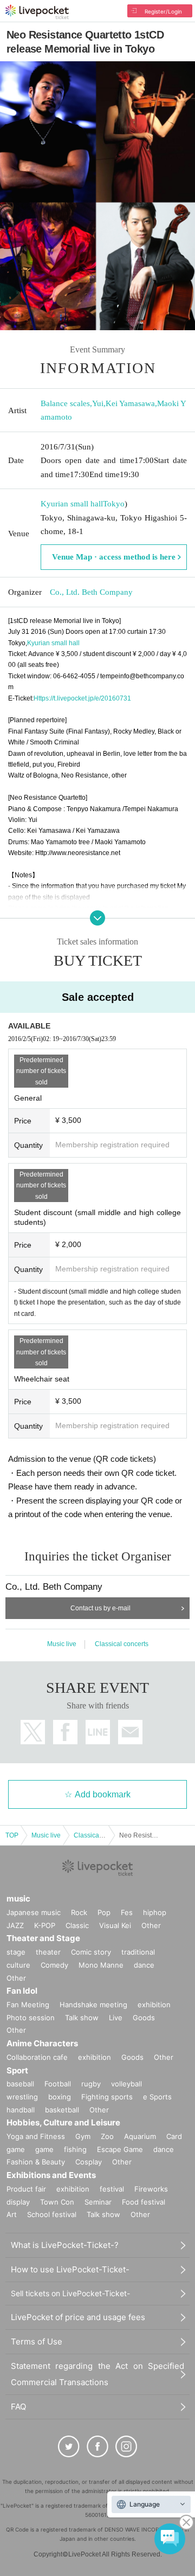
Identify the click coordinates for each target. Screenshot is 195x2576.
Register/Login (163, 11)
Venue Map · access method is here (114, 557)
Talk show (82, 2018)
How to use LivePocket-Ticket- (70, 2269)
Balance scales (65, 403)
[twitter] (69, 2446)
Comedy (54, 1965)
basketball (62, 2110)
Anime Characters (42, 2043)
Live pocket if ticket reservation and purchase (37, 12)
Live (116, 2018)
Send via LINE (98, 1732)
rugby (91, 2084)
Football (58, 2084)
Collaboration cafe (37, 2057)
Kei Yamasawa (130, 403)
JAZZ (15, 1925)
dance (144, 1965)
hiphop (155, 1912)
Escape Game (120, 2149)
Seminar (98, 2202)
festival (112, 2189)
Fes (127, 1912)
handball (21, 2110)
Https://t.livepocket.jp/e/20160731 (82, 698)
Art (12, 2214)
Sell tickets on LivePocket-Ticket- (70, 2293)
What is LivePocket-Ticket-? (65, 2245)
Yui (98, 403)
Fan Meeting (28, 2005)
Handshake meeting (93, 2005)
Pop (104, 1912)
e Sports (157, 2097)
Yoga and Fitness (36, 2136)
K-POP (45, 1925)
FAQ (18, 2407)
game (44, 2149)
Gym (83, 2136)
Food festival (144, 2202)
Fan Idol (22, 1991)
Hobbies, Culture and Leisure (63, 2122)
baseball (20, 2084)
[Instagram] (126, 2446)
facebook (65, 1732)
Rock (79, 1912)
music (18, 1899)
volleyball (126, 2084)
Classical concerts (122, 1644)
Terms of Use (37, 2341)
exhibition (154, 2005)
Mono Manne (101, 1965)
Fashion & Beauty (36, 2162)
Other (151, 1925)
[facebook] (97, 2446)
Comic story (91, 1952)
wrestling (22, 2097)
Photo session (31, 2018)
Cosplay (89, 2162)
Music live (62, 1644)
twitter (33, 1732)
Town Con (57, 2202)
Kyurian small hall (72, 504)
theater (48, 1952)
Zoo (107, 2136)
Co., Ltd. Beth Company (91, 592)
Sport (17, 2070)
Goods (144, 2018)
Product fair (26, 2189)
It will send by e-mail (130, 1732)
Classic (77, 1925)
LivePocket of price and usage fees (78, 2317)
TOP (12, 1835)
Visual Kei (115, 1925)
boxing (60, 2097)
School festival (52, 2214)
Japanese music (34, 1912)
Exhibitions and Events (51, 2175)
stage (16, 1952)
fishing (75, 2149)
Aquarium (140, 2136)
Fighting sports (107, 2097)
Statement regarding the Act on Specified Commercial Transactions (97, 2374)
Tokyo (114, 504)
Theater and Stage (43, 1938)
